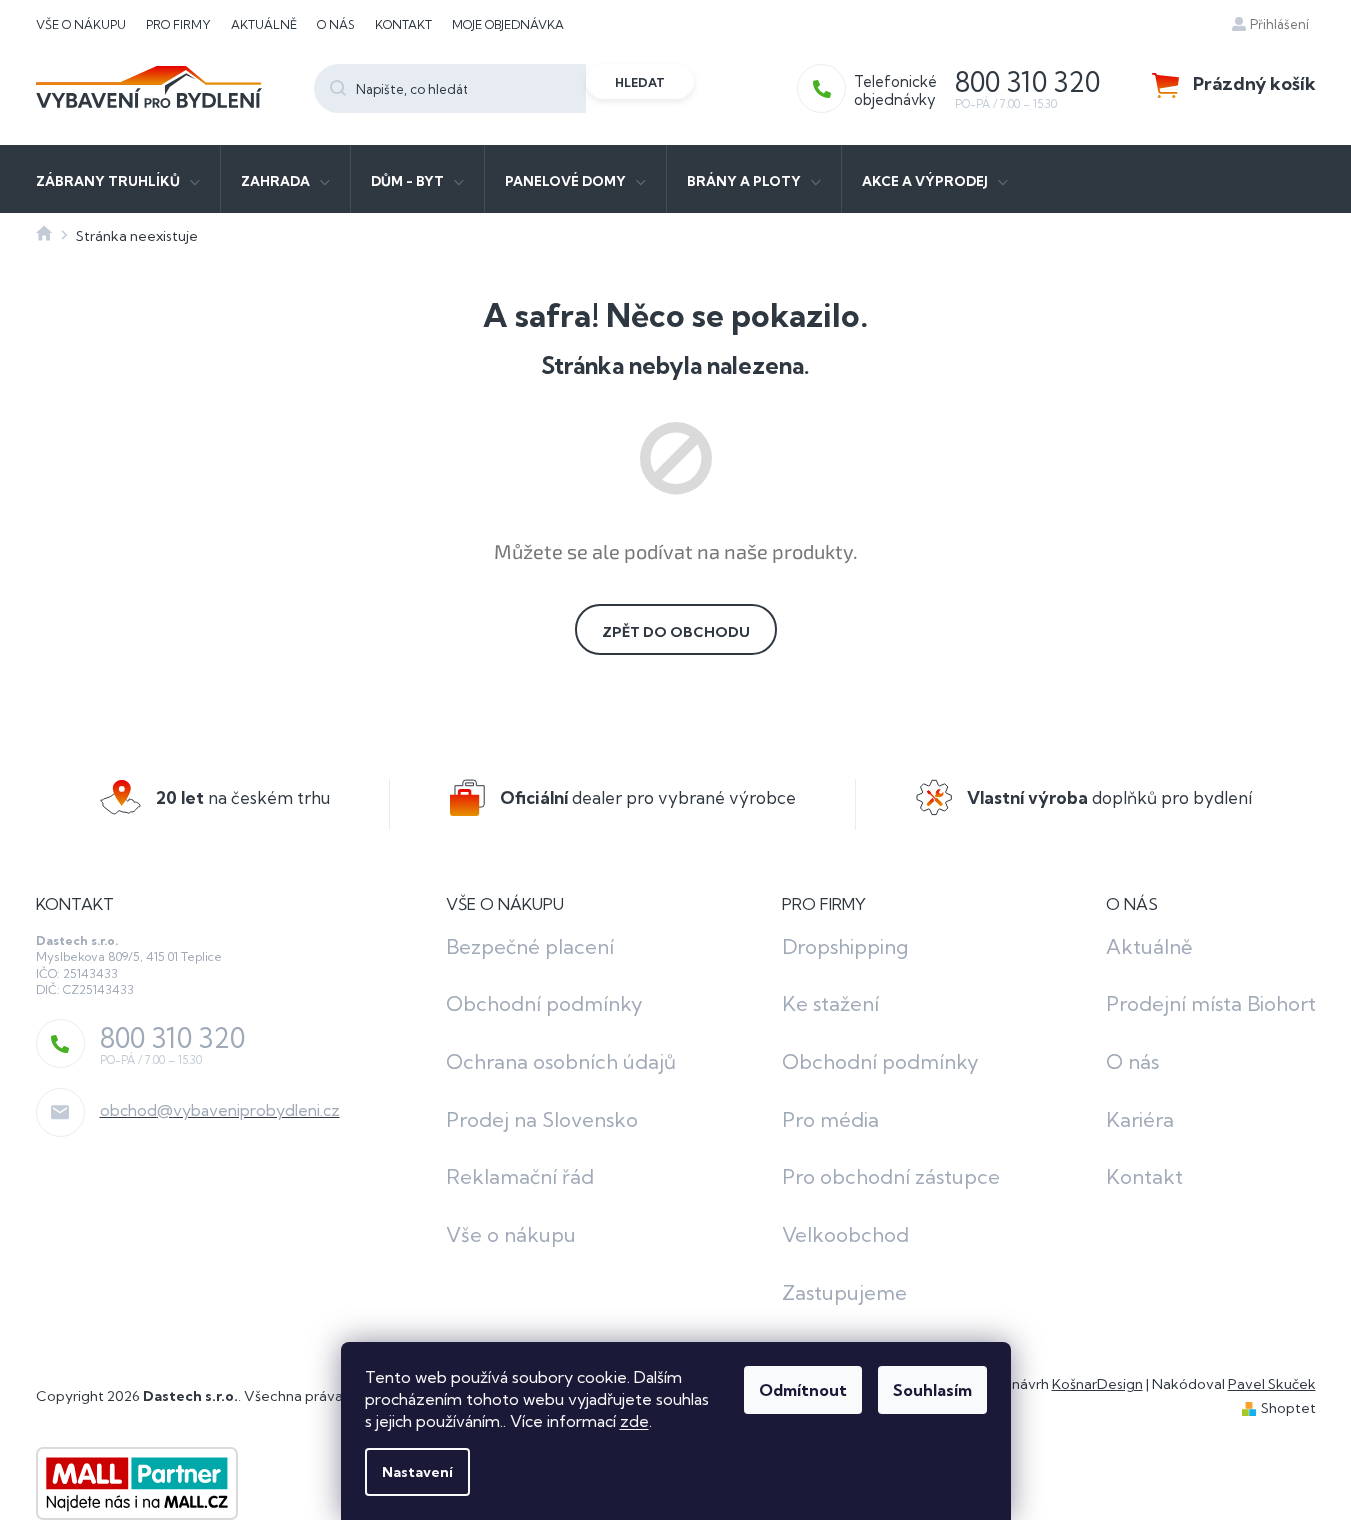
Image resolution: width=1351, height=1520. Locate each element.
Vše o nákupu (81, 24)
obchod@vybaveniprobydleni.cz (220, 1110)
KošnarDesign (1097, 1384)
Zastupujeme (844, 1292)
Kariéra (1140, 1119)
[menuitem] (118, 179)
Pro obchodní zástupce (891, 1176)
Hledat (640, 82)
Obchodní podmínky (544, 1003)
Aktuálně (264, 24)
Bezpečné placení (530, 946)
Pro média (830, 1119)
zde (634, 1421)
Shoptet (1288, 1408)
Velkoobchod (845, 1234)
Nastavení (417, 1472)
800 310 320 (172, 1038)
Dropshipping (845, 946)
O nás (336, 24)
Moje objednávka (508, 24)
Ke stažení (830, 1003)
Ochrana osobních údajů (561, 1061)
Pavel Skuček (1272, 1384)
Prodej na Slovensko (542, 1119)
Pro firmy (178, 24)
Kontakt (403, 24)
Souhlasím (932, 1390)
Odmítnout (803, 1390)
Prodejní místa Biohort (1211, 1003)
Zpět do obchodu (676, 632)
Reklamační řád (520, 1176)
